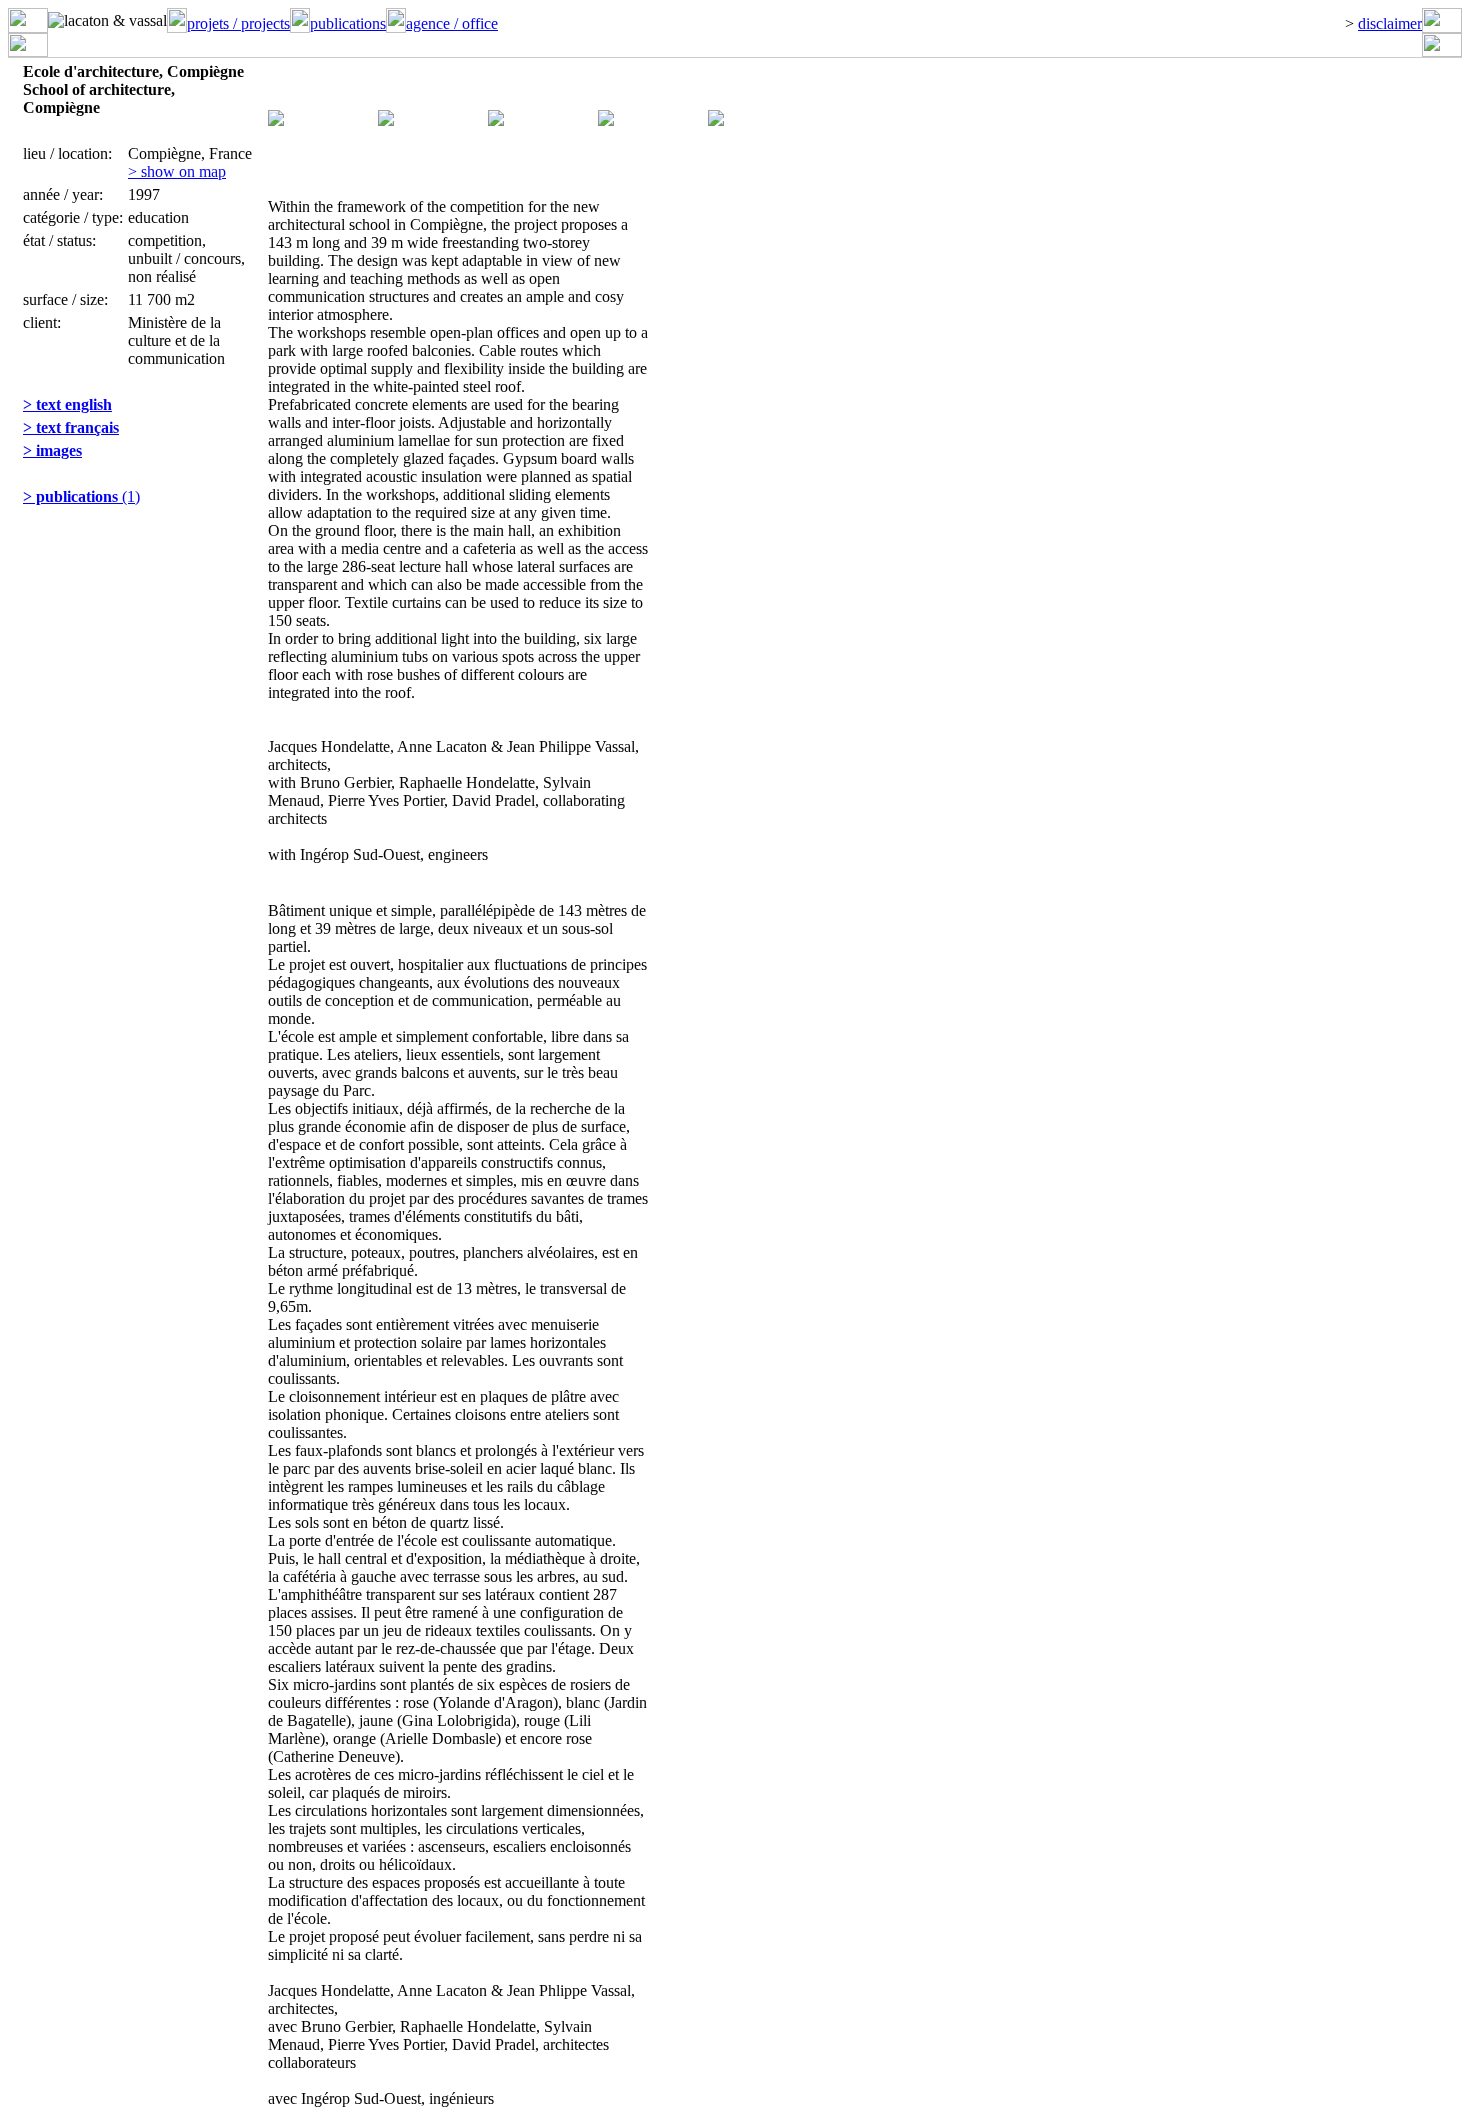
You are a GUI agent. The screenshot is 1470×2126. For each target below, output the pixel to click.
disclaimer (1390, 23)
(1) (81, 496)
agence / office (452, 23)
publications (348, 23)
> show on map (177, 171)
